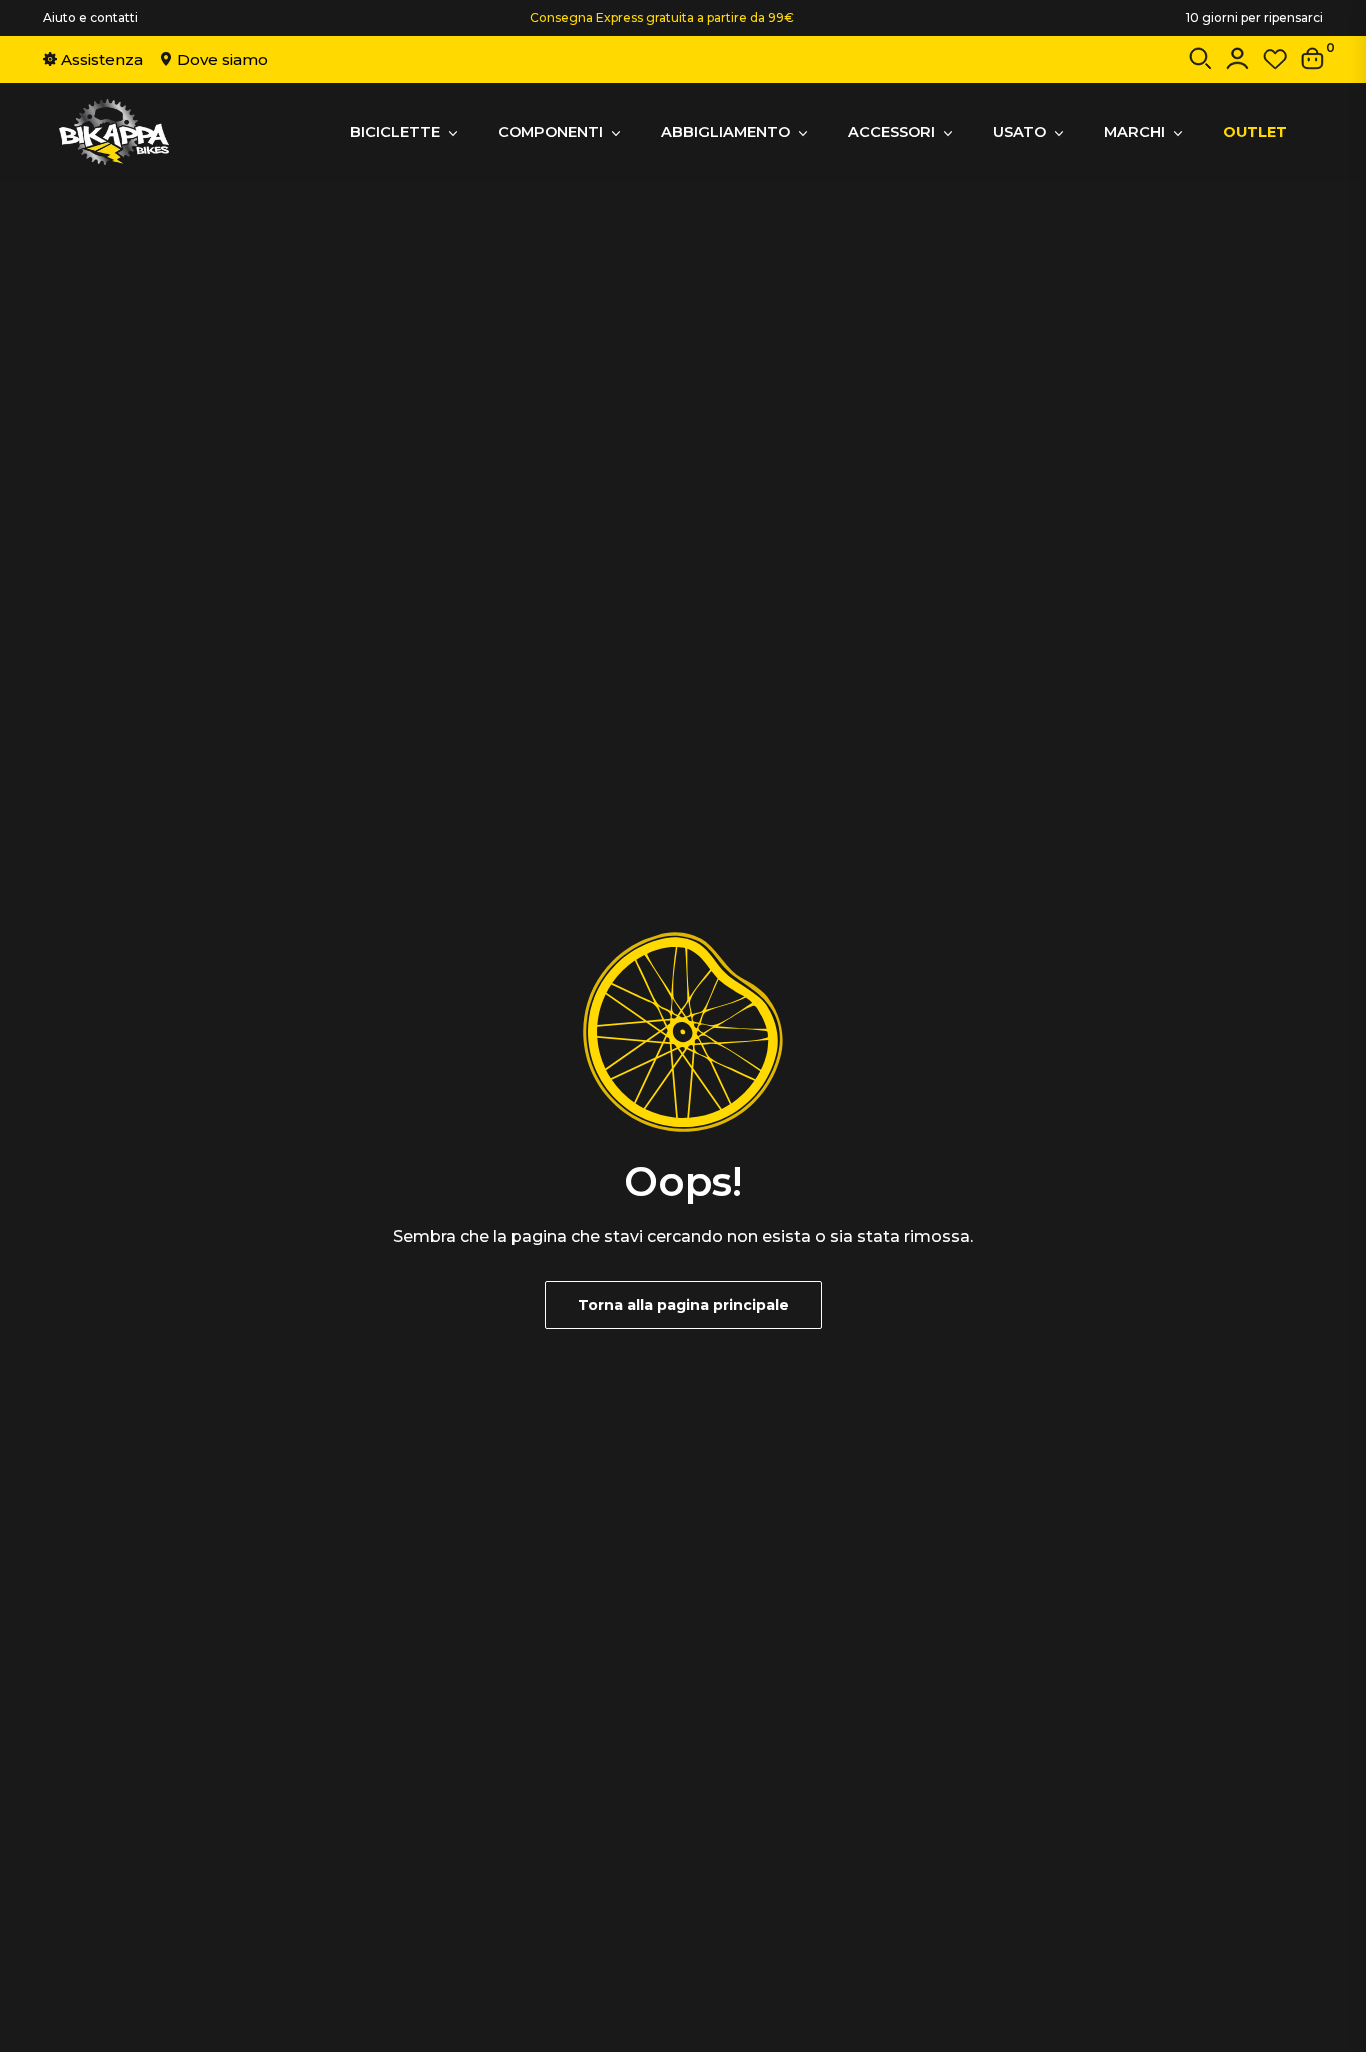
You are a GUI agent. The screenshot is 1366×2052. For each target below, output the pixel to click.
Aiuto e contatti (90, 17)
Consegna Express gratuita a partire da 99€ (662, 17)
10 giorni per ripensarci (1254, 17)
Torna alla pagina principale (683, 1305)
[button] (1200, 62)
